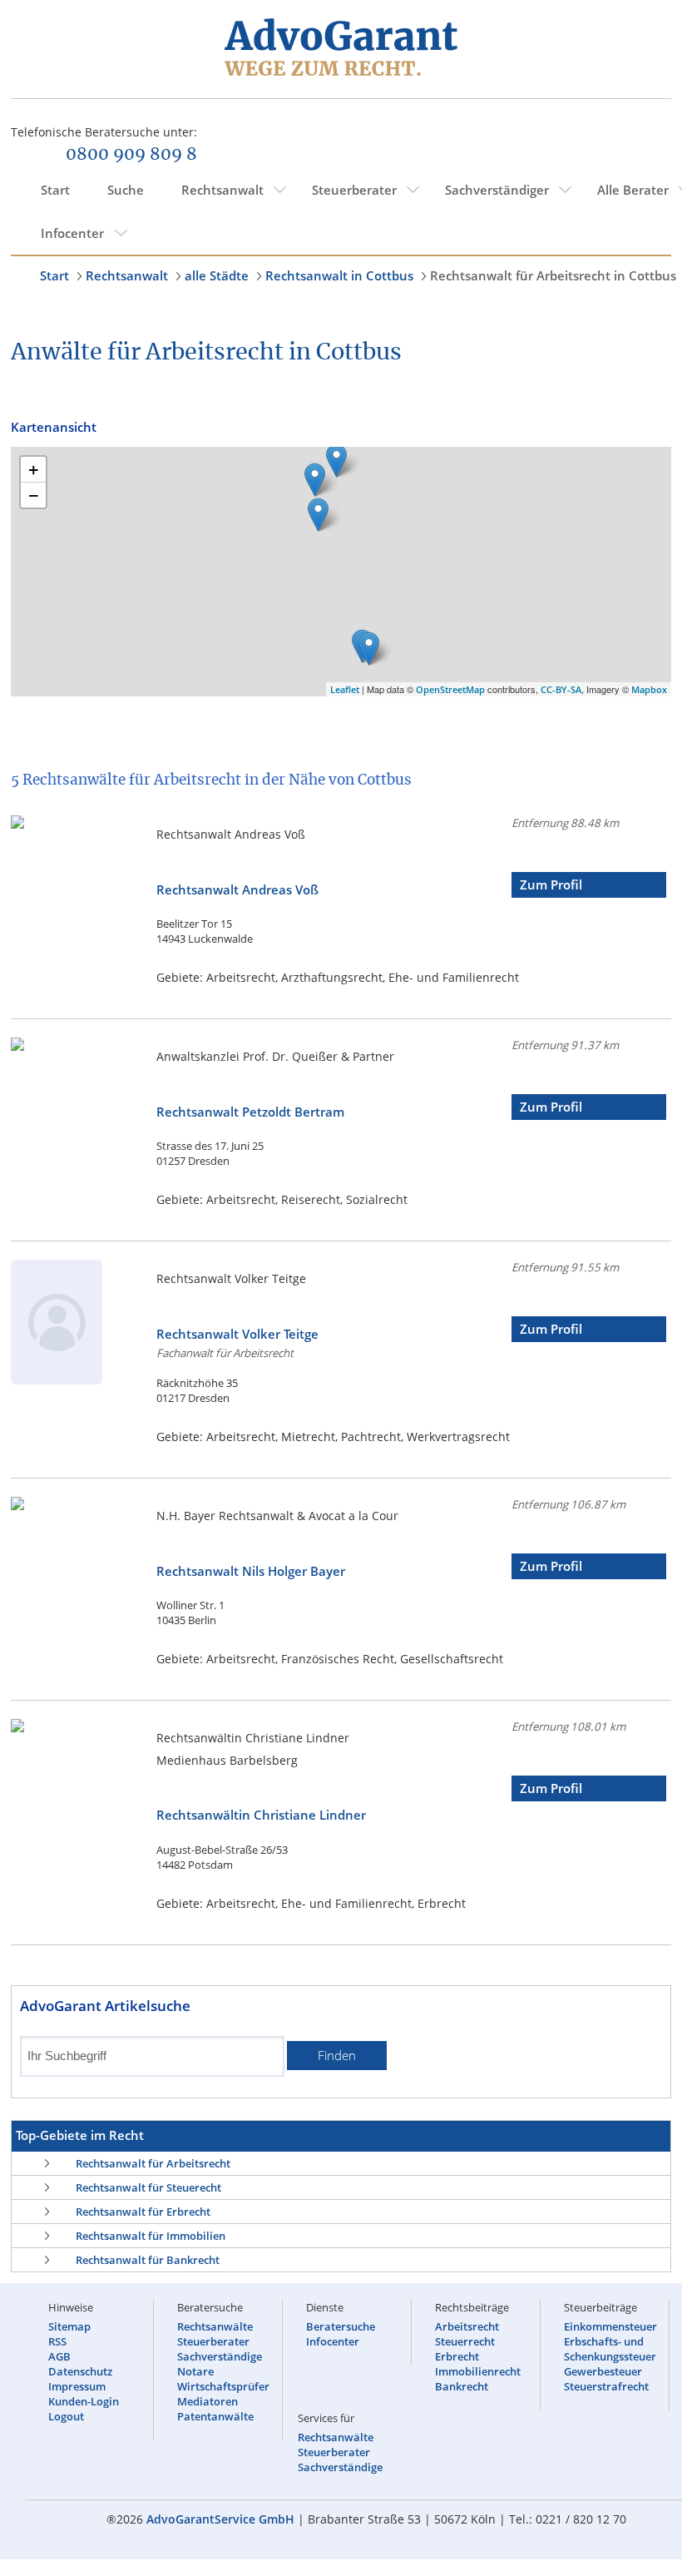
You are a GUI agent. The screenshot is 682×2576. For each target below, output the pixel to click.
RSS (57, 2341)
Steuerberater (354, 190)
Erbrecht (457, 2356)
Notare (195, 2371)
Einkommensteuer (610, 2326)
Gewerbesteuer (603, 2371)
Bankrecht (462, 2386)
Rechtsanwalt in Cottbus (339, 275)
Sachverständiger (497, 190)
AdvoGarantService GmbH (220, 2519)
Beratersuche (341, 2326)
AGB (59, 2356)
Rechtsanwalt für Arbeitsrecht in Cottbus (553, 275)
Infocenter (72, 233)
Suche (126, 190)
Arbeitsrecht (467, 2326)
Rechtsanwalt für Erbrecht (143, 2212)
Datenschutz (80, 2371)
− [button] (34, 495)
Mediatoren (208, 2401)
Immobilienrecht (478, 2371)
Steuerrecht (465, 2341)
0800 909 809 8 (131, 155)
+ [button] (34, 469)
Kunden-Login (84, 2401)
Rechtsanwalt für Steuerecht (148, 2187)
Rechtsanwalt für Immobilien (151, 2236)
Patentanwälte (215, 2416)
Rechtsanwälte (215, 2326)
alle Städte (217, 275)
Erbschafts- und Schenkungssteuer (610, 2349)
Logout (66, 2416)
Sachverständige (220, 2356)
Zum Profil (551, 885)
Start (55, 190)
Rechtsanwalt (222, 190)
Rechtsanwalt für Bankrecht (148, 2260)
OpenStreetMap (450, 689)
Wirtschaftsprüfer (223, 2386)
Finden (337, 2056)
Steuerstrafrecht (606, 2386)
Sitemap (69, 2326)
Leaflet (345, 689)
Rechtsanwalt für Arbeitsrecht (153, 2163)
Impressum (77, 2386)
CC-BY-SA (561, 689)
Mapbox (649, 689)
